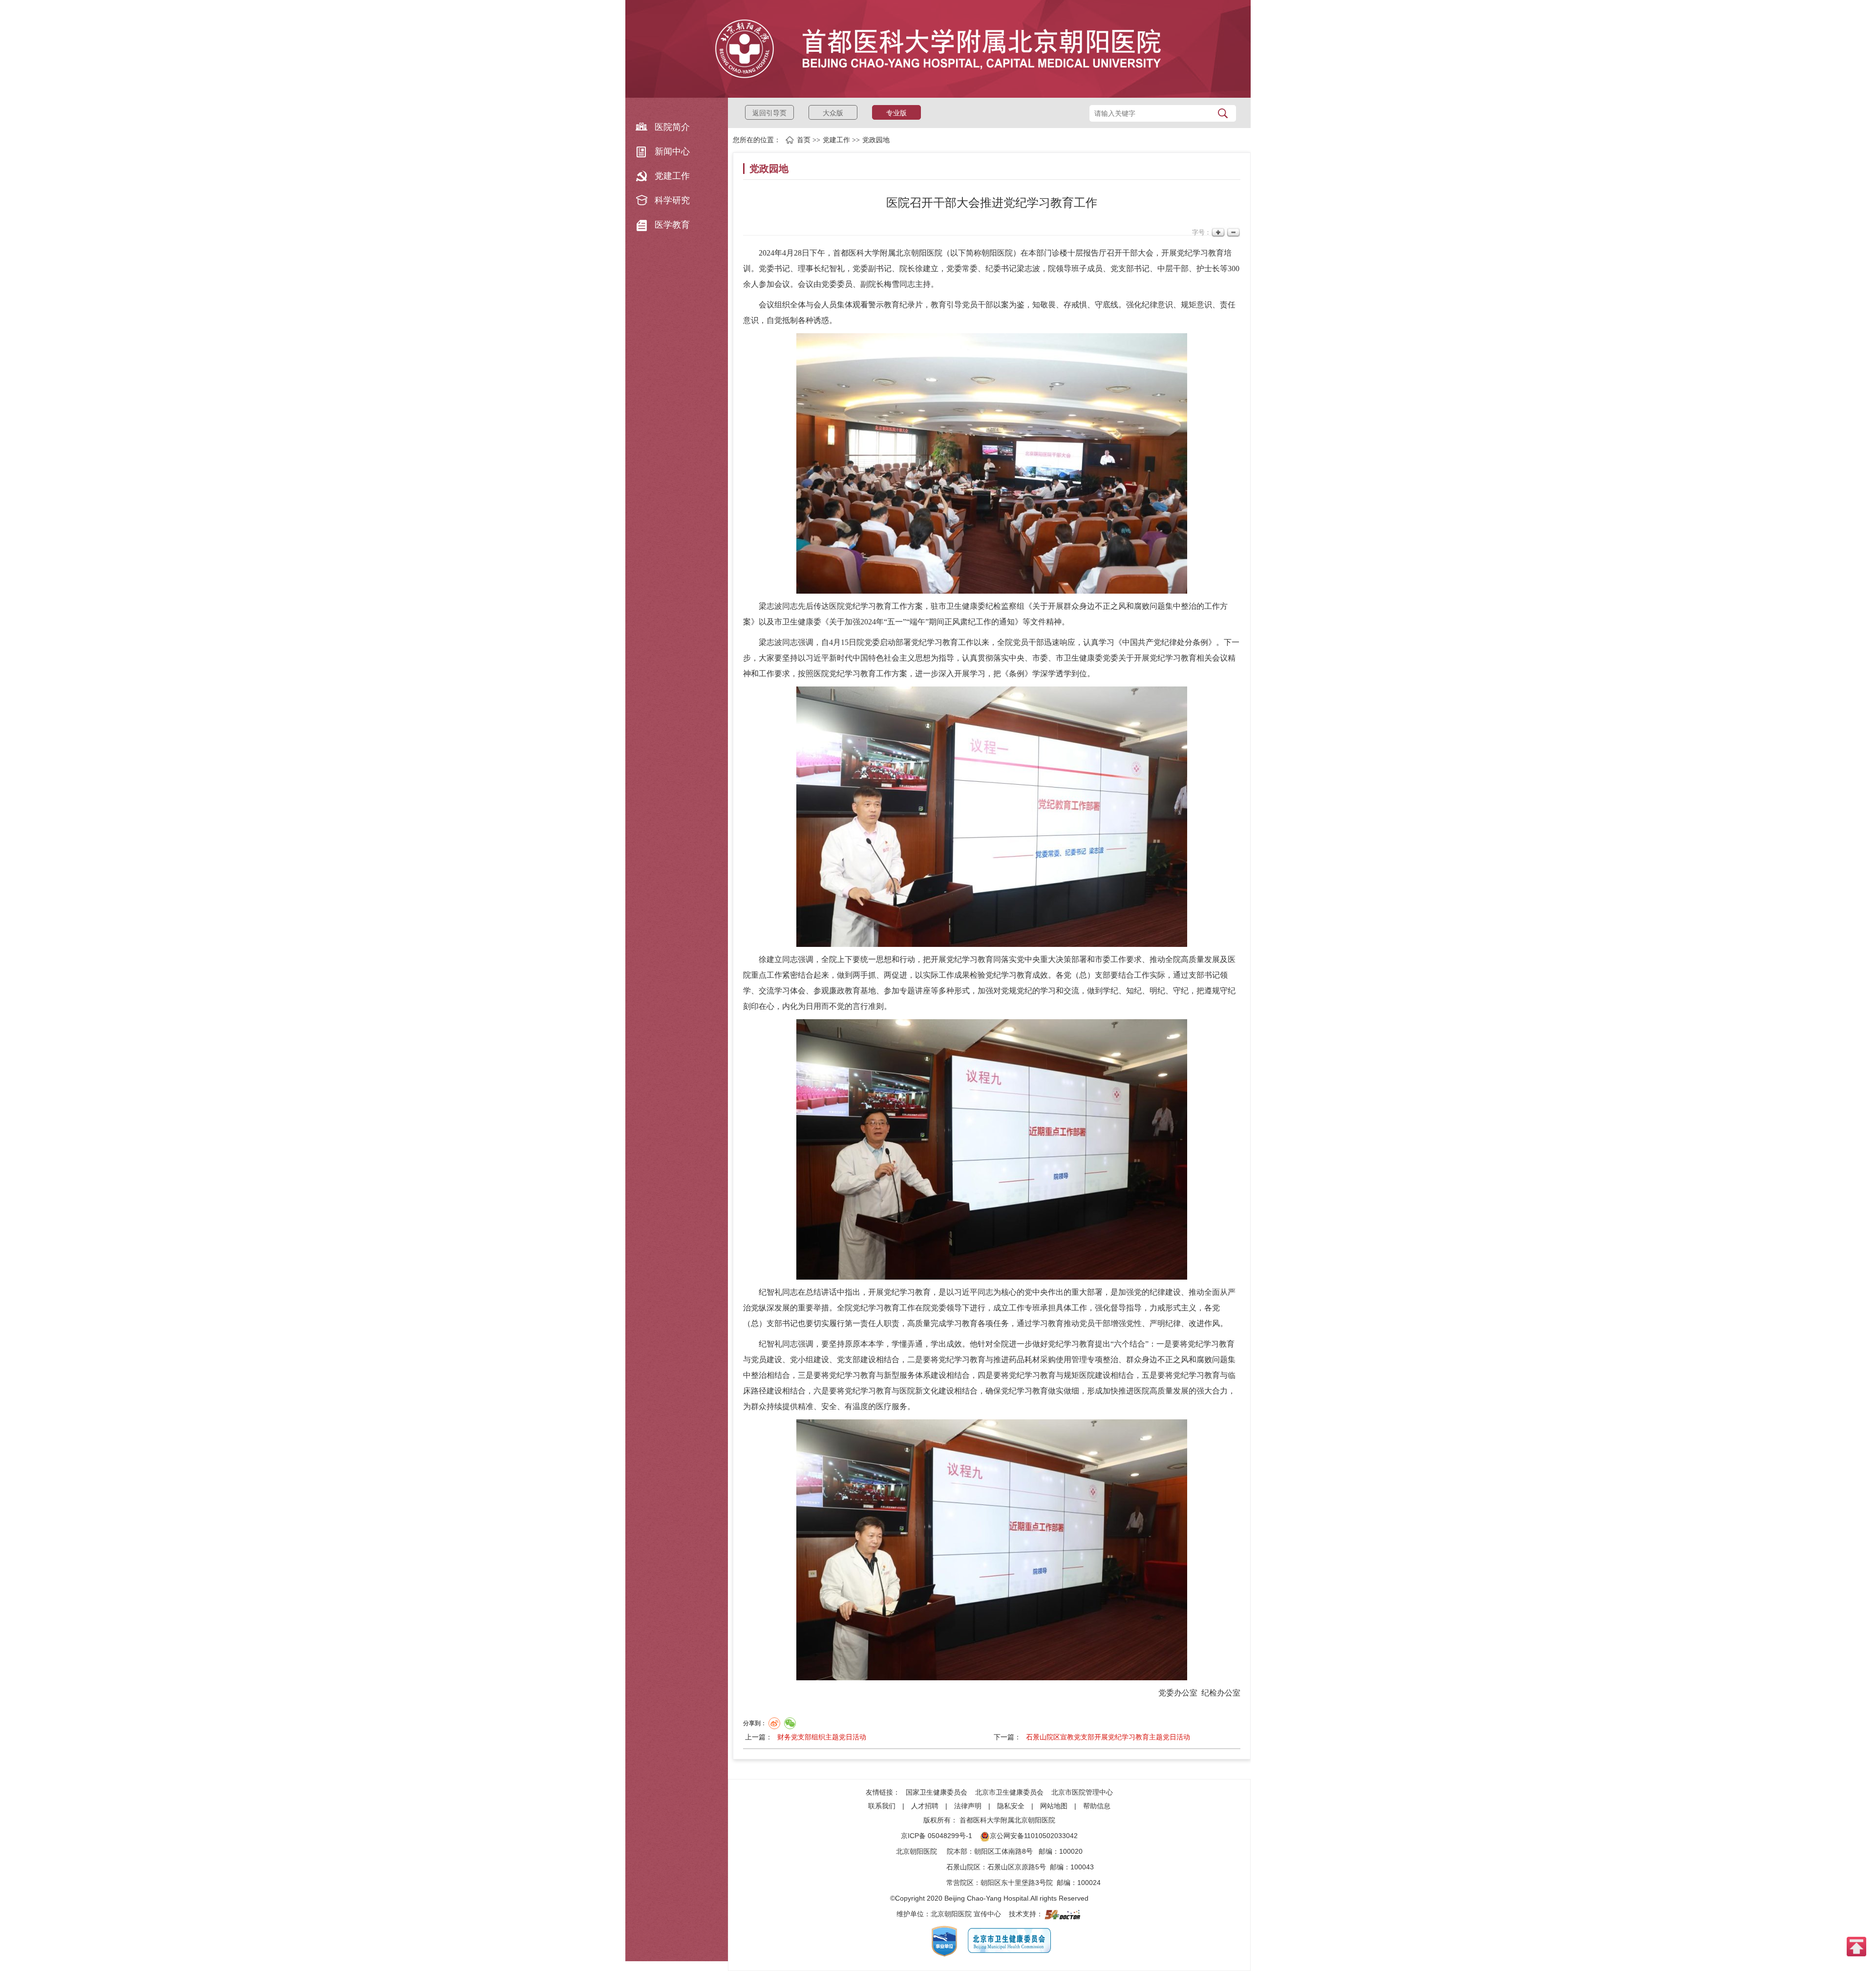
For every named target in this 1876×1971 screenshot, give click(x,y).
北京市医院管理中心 (1082, 1792)
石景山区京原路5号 (1017, 1867)
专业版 (896, 113)
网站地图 (1054, 1806)
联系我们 (882, 1806)
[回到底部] (1856, 1946)
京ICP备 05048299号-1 (937, 1836)
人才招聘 (925, 1806)
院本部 (957, 1851)
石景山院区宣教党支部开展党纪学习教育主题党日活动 (1108, 1737)
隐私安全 (1011, 1806)
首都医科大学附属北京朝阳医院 (1007, 1820)
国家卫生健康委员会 (937, 1792)
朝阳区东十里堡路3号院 (1017, 1883)
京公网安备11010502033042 (1034, 1836)
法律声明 (968, 1806)
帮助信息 (1097, 1806)
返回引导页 (769, 113)
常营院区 (960, 1883)
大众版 (833, 113)
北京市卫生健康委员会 (1009, 1792)
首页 (804, 140)
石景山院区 (963, 1867)
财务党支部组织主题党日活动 (822, 1737)
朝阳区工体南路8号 (1003, 1851)
